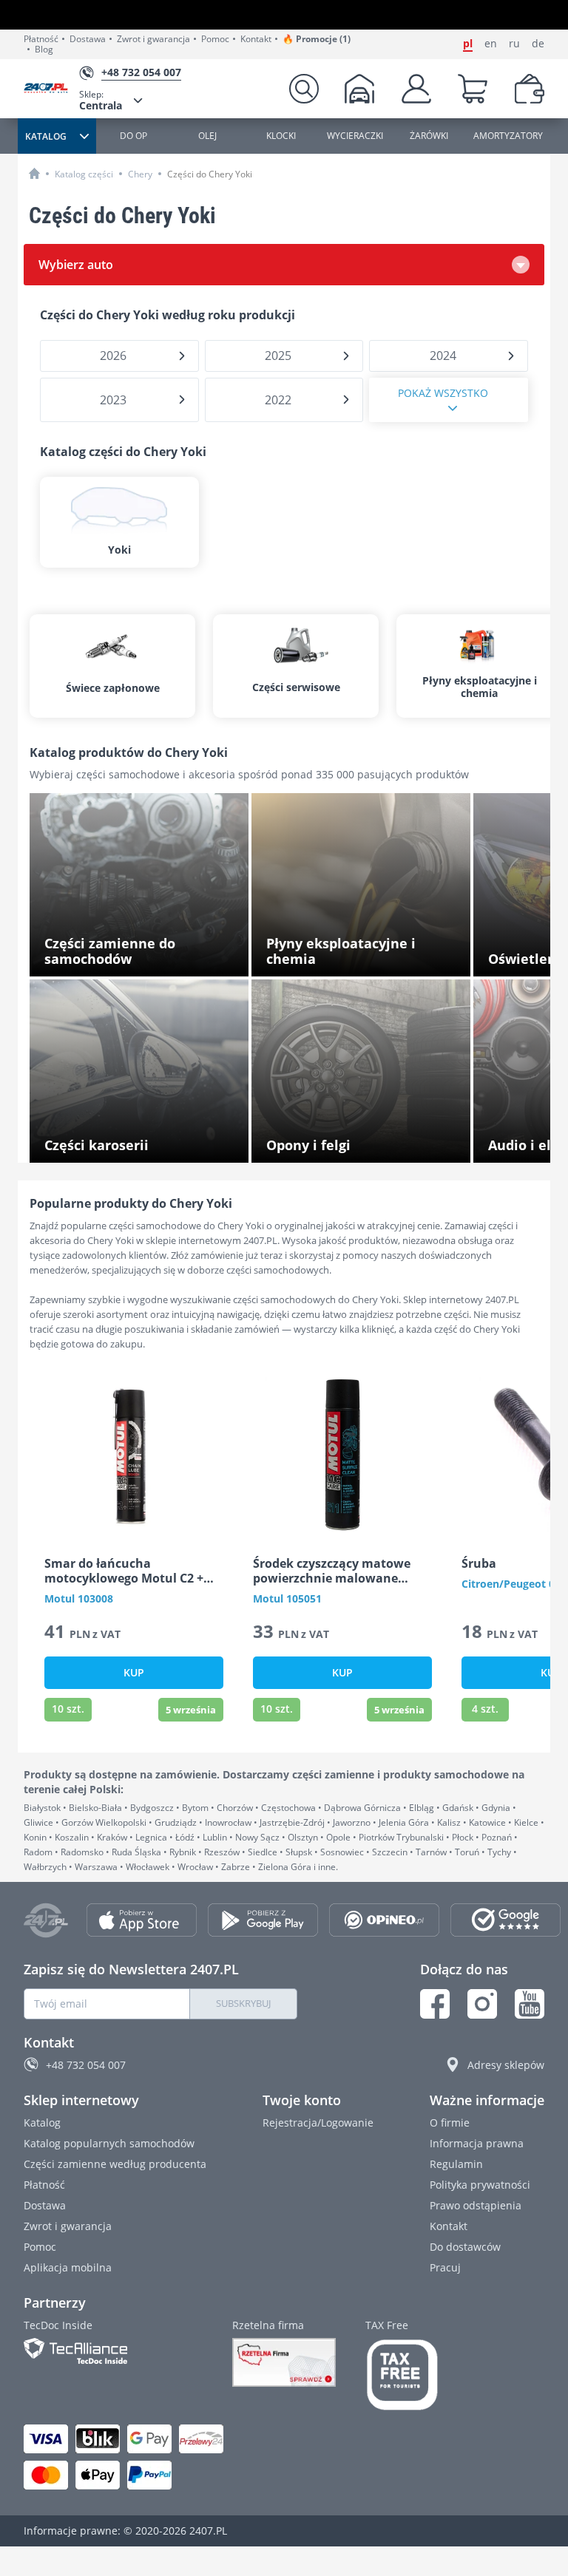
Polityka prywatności (480, 2185)
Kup (134, 1672)
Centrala (101, 100)
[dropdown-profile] (416, 89)
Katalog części (84, 174)
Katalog (42, 2123)
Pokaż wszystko (443, 393)
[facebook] (435, 2004)
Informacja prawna (477, 2143)
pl (468, 44)
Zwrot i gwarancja (153, 39)
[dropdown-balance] (530, 89)
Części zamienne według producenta (115, 2164)
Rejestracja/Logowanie (318, 2123)
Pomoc (215, 39)
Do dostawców (465, 2247)
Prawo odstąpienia (476, 2205)
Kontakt (256, 39)
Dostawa (88, 39)
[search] (304, 89)
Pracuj (445, 2267)
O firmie (450, 2123)
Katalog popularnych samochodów (109, 2143)
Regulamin (456, 2164)
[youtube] (530, 2004)
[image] (134, 1455)
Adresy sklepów (506, 2065)
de (538, 44)
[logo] (51, 89)
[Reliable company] (284, 2362)
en (491, 44)
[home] (34, 173)
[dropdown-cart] (473, 89)
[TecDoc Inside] (113, 2351)
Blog (44, 50)
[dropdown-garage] (359, 89)
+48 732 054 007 (86, 2065)
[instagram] (482, 2004)
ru (514, 44)
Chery (140, 174)
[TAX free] (402, 2375)
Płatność (41, 39)
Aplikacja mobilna (68, 2267)
